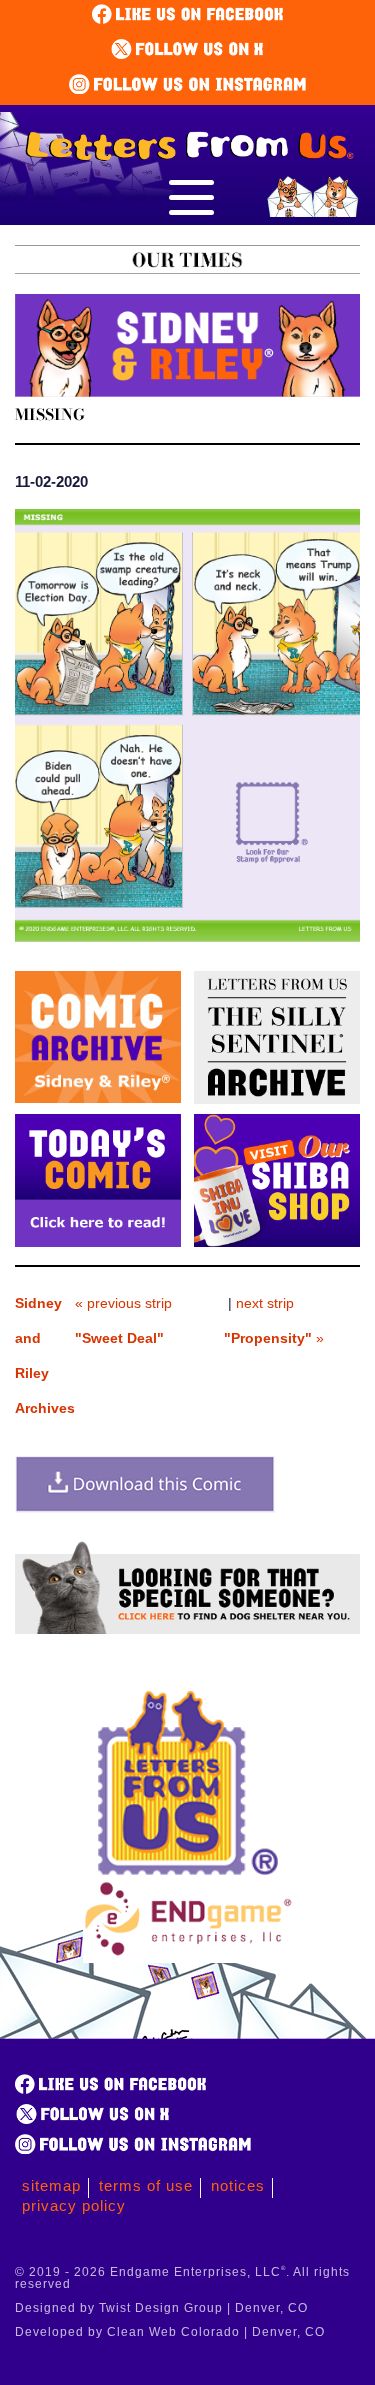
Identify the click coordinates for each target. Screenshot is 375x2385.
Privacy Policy (74, 2205)
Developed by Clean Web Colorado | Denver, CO (170, 2332)
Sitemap (51, 2185)
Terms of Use (146, 2185)
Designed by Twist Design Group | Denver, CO (161, 2308)
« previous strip (123, 1320)
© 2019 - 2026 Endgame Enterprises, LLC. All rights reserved (182, 2278)
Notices (238, 2185)
